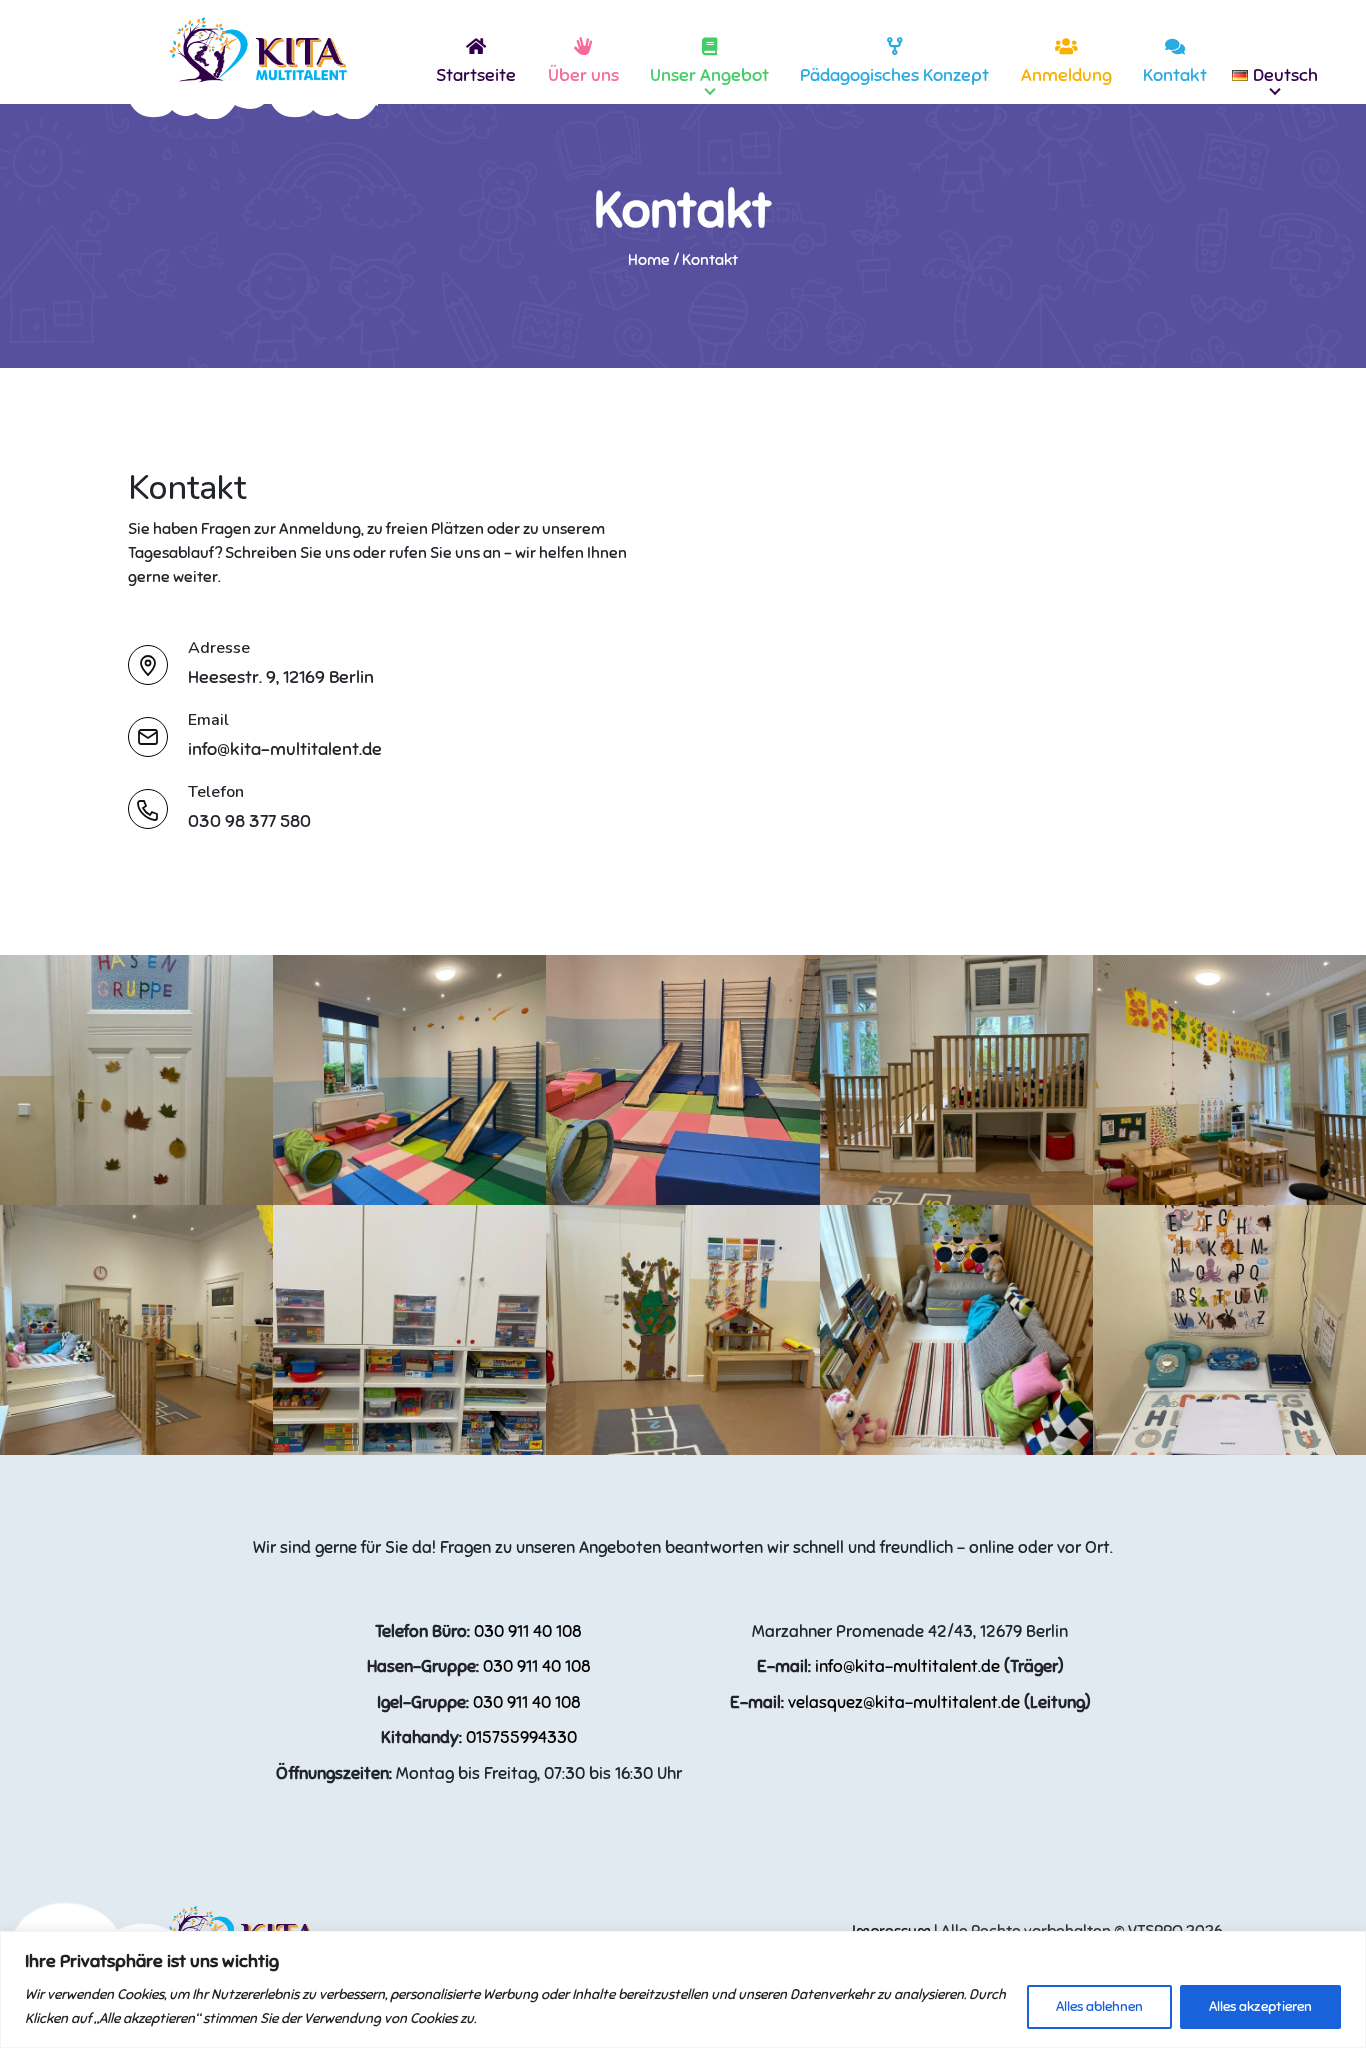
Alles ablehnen (1099, 2006)
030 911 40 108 (528, 1631)
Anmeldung (1066, 75)
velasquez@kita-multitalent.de (904, 1702)
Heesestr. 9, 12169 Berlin (281, 677)
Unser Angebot (709, 75)
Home (649, 260)
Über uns (583, 75)
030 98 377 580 (249, 821)
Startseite (476, 75)
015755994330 (521, 1737)
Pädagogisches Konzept (894, 75)
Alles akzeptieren (1260, 2006)
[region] (683, 1989)
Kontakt (1175, 75)
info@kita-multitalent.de (285, 749)
